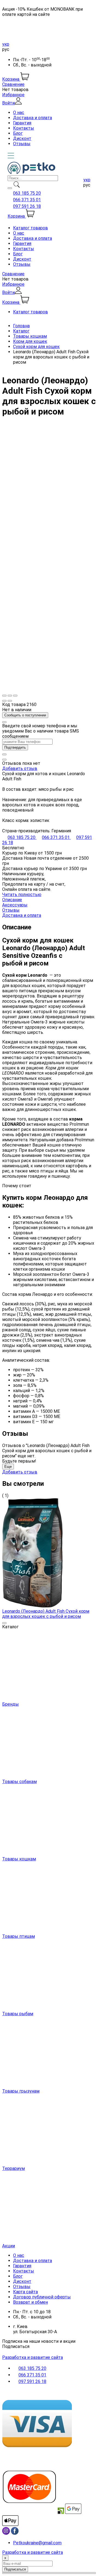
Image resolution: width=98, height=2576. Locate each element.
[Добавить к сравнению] (4, 760)
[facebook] (15, 2533)
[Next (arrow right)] (10, 701)
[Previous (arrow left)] (4, 701)
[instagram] (6, 2533)
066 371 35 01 (27, 200)
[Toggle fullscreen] (10, 696)
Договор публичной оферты (42, 2297)
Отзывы (22, 144)
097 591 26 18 (27, 206)
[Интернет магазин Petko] (31, 173)
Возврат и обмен (30, 2302)
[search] (10, 188)
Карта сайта (25, 2292)
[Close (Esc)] (4, 696)
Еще (8, 1467)
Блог (18, 133)
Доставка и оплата (33, 118)
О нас (19, 113)
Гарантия (22, 123)
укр (6, 44)
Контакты (24, 128)
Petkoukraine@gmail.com (37, 2543)
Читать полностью (22, 895)
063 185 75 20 (27, 193)
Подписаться (16, 2346)
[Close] (4, 722)
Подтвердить (15, 747)
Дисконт (22, 138)
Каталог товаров (30, 228)
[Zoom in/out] (15, 696)
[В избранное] (4, 754)
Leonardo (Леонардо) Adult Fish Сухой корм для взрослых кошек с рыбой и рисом (46, 1614)
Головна (21, 326)
